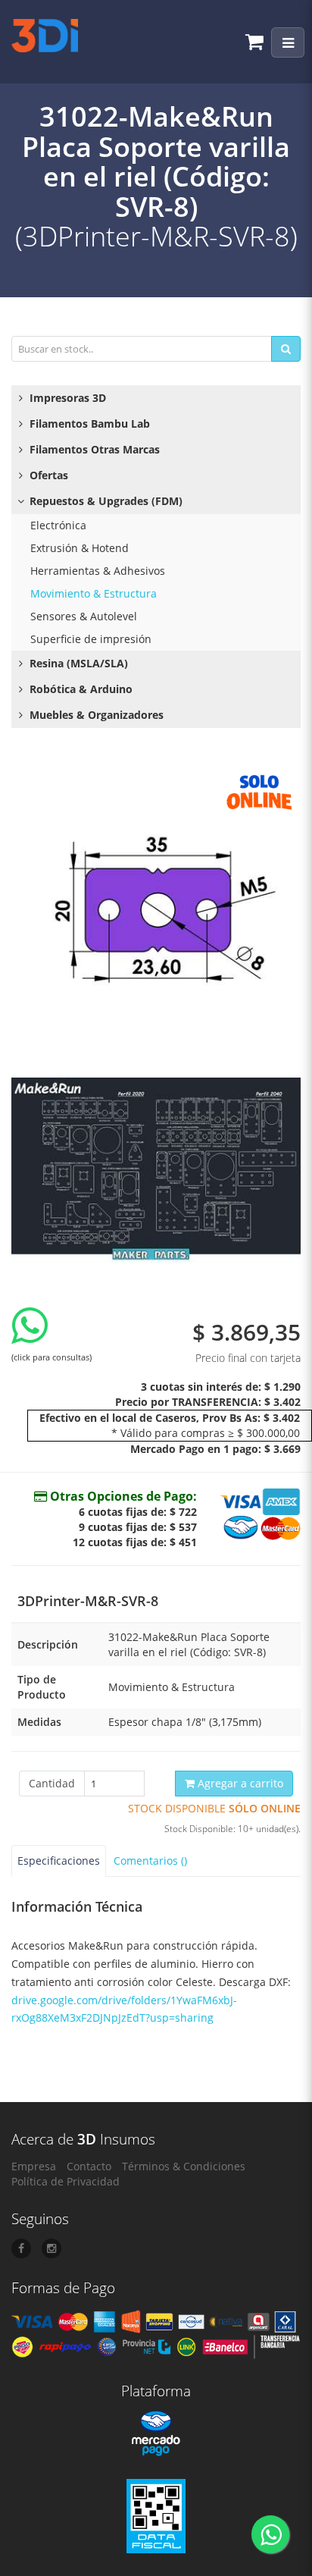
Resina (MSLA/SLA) (77, 663)
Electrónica (58, 525)
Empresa (34, 2166)
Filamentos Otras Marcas (93, 449)
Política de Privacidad (66, 2181)
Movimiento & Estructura (94, 593)
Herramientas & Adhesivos (98, 571)
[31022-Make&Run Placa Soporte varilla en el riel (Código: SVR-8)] (156, 910)
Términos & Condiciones (184, 2166)
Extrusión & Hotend (80, 548)
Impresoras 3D (66, 398)
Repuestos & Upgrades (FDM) (105, 501)
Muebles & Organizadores (95, 715)
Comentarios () (150, 1861)
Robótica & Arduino (80, 689)
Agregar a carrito (239, 1783)
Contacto (89, 2166)
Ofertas (47, 475)
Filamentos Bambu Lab (88, 424)
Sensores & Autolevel (84, 616)
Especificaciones (59, 1861)
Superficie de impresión (91, 639)
